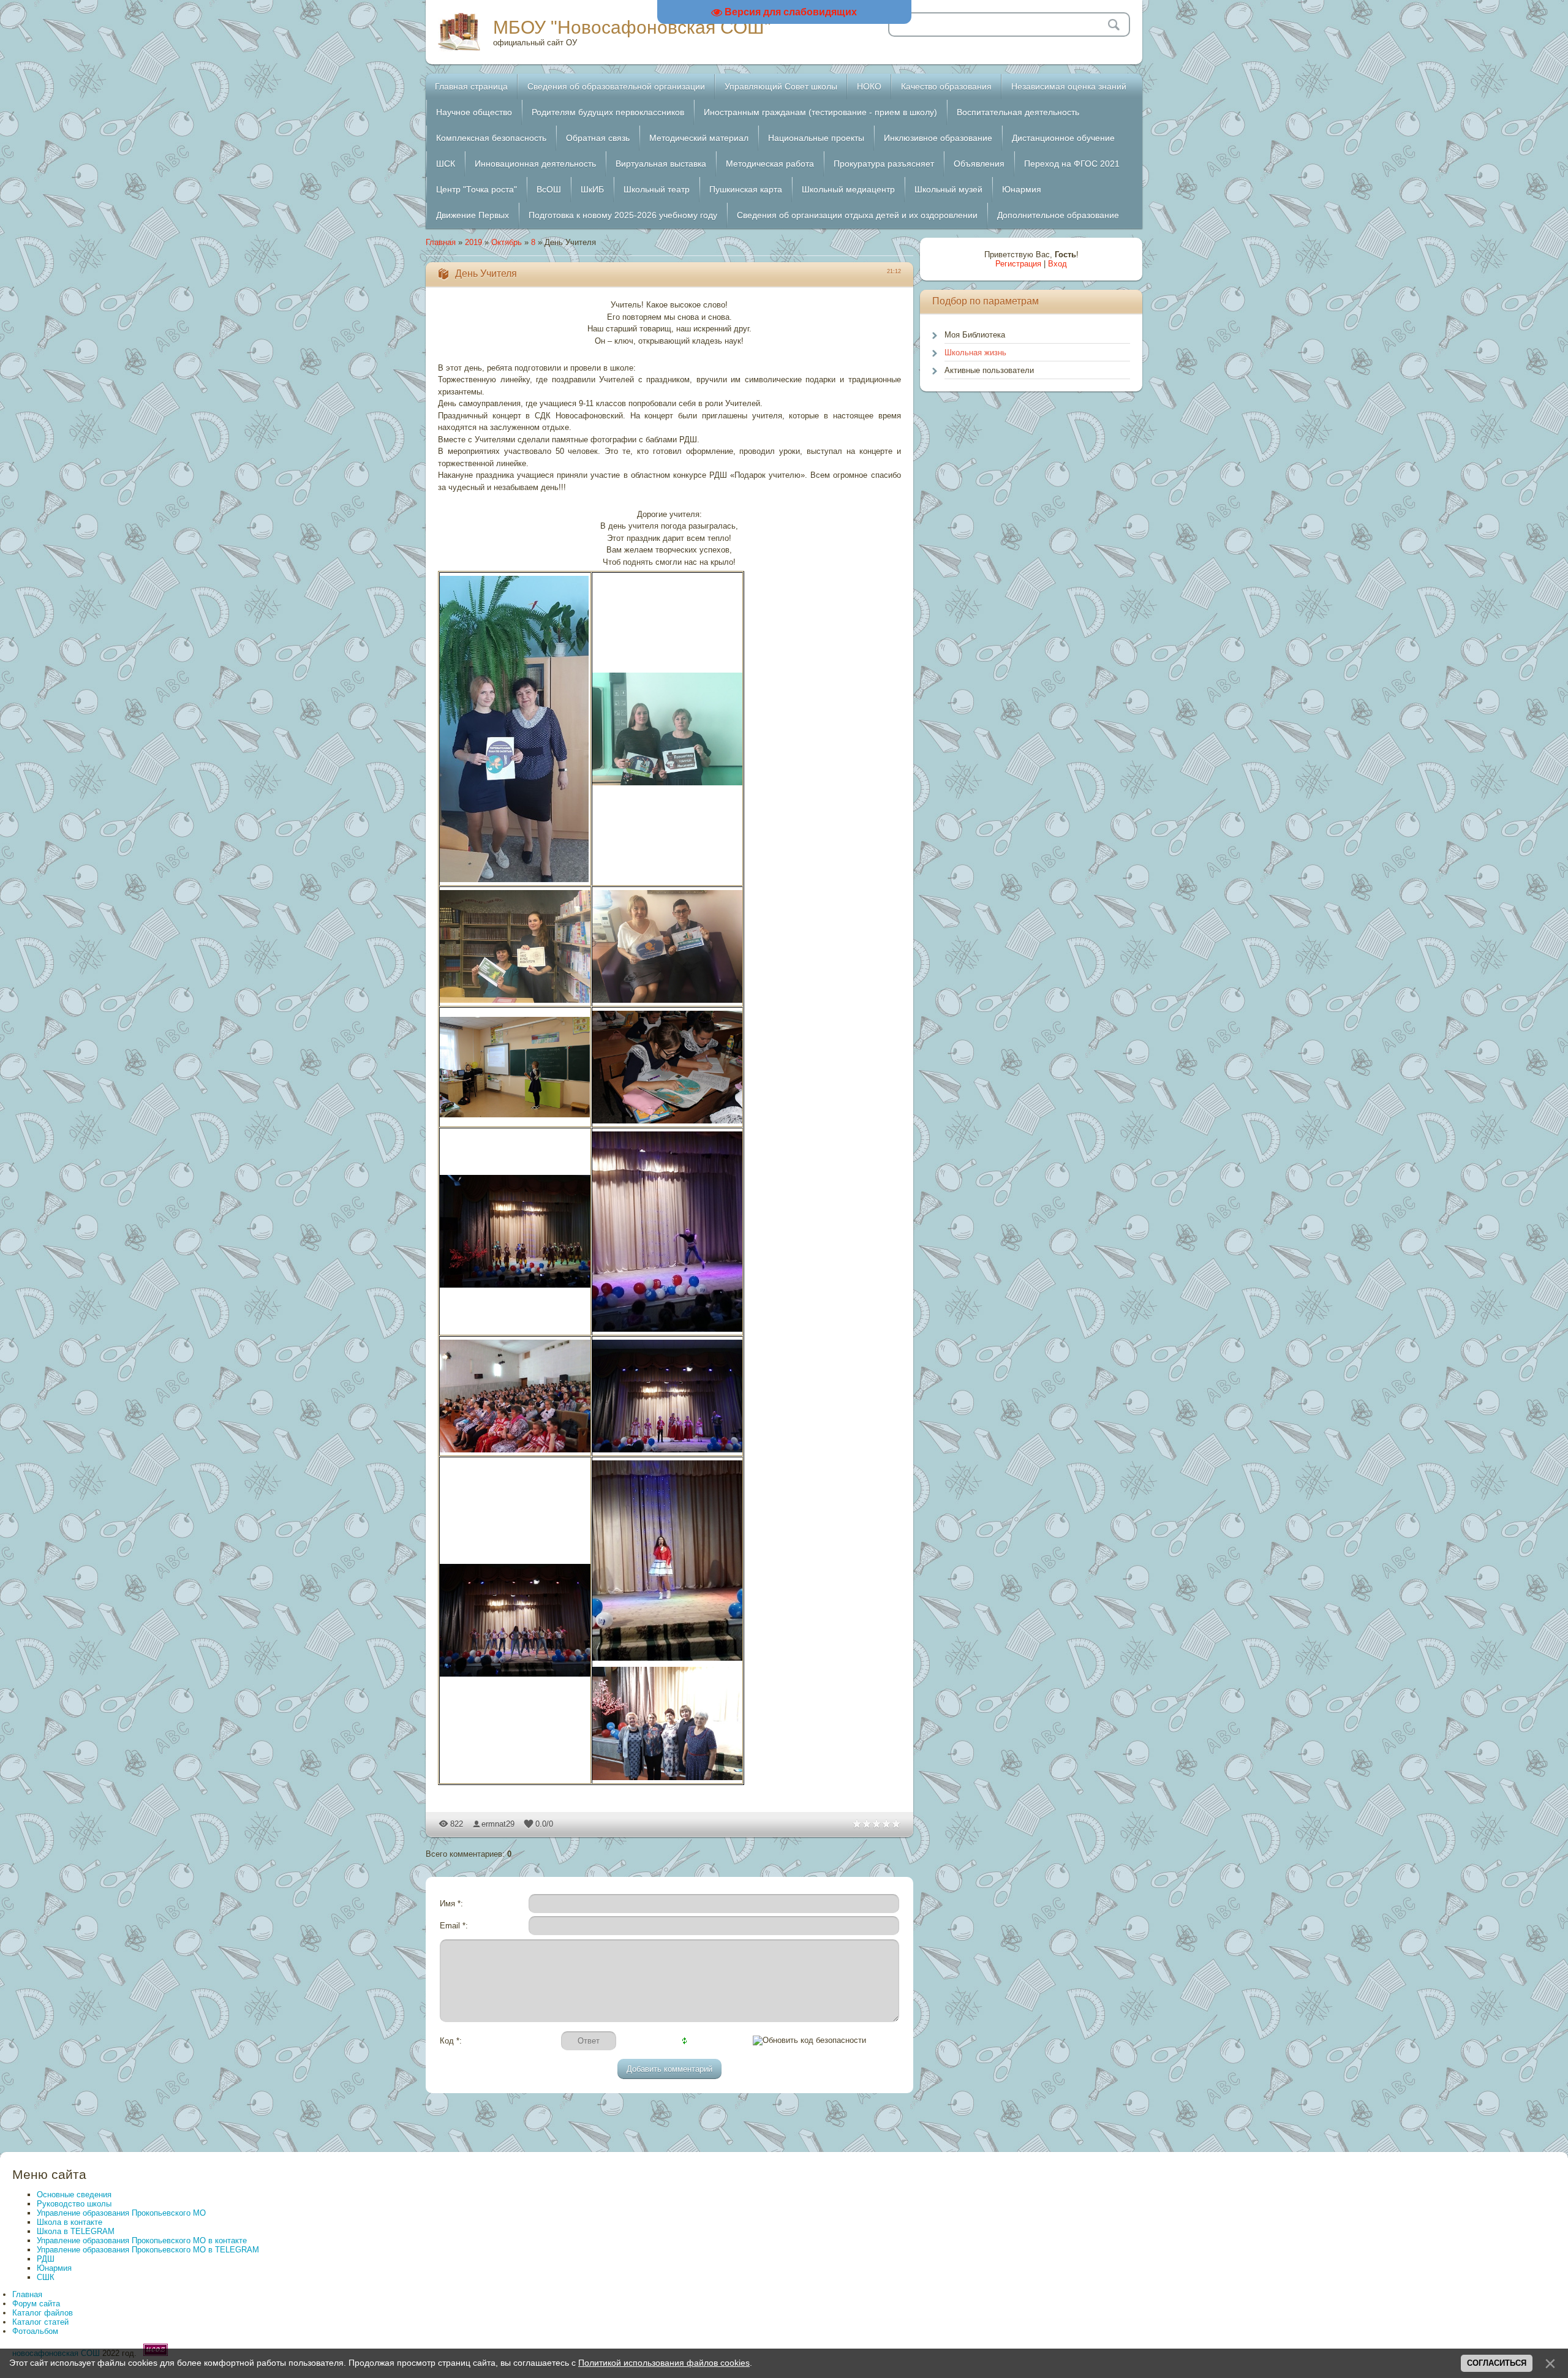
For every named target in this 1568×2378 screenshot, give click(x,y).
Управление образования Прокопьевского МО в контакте (142, 2240)
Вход (1057, 264)
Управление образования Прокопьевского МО (121, 2213)
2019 (473, 242)
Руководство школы (74, 2204)
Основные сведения (74, 2195)
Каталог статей (40, 2322)
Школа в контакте (70, 2222)
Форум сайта (36, 2304)
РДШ (46, 2259)
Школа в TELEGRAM (76, 2231)
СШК (46, 2277)
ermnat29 (498, 1824)
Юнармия (54, 2268)
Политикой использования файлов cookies (664, 2363)
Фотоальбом (35, 2331)
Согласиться (1497, 2363)
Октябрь (507, 242)
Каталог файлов (43, 2313)
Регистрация (1018, 264)
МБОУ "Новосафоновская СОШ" (632, 27)
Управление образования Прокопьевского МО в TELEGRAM (148, 2250)
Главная (441, 242)
